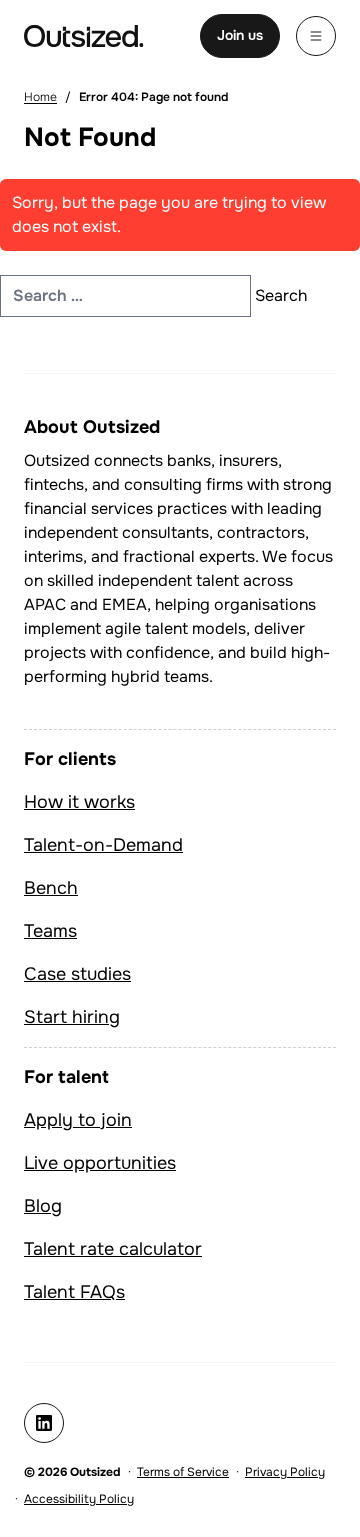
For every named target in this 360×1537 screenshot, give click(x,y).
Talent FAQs (74, 1292)
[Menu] (316, 36)
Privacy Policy (285, 1472)
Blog (43, 1206)
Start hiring (72, 1017)
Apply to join (78, 1120)
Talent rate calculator (113, 1249)
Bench (51, 888)
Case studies (77, 974)
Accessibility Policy (79, 1499)
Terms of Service (183, 1472)
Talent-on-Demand (103, 845)
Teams (50, 931)
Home (40, 97)
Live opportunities (100, 1163)
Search (281, 295)
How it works (79, 802)
